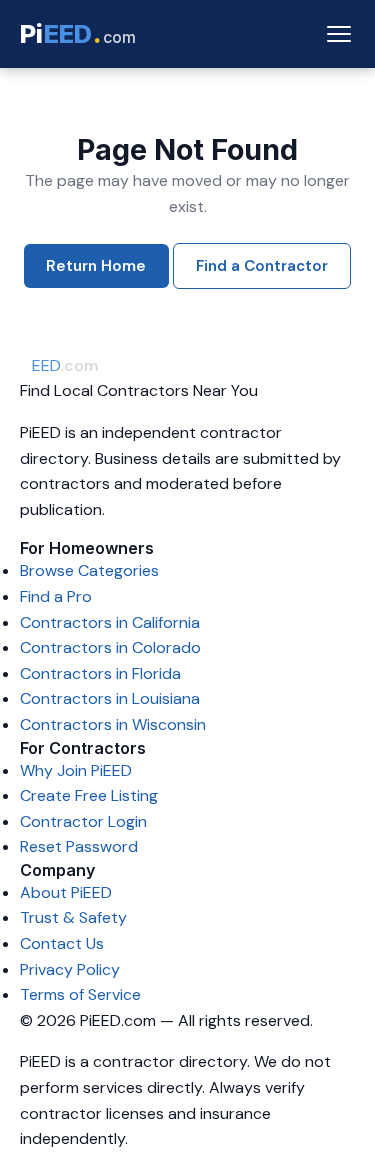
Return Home (96, 266)
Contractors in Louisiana (110, 698)
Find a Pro (56, 596)
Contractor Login (83, 821)
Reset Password (79, 846)
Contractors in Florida (100, 673)
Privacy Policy (70, 969)
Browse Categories (89, 570)
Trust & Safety (73, 917)
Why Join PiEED (76, 770)
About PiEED (66, 892)
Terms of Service (80, 994)
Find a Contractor (262, 266)
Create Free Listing (89, 795)
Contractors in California (110, 622)
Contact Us (62, 943)
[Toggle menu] (339, 34)
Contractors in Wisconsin (113, 724)
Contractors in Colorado (110, 647)
